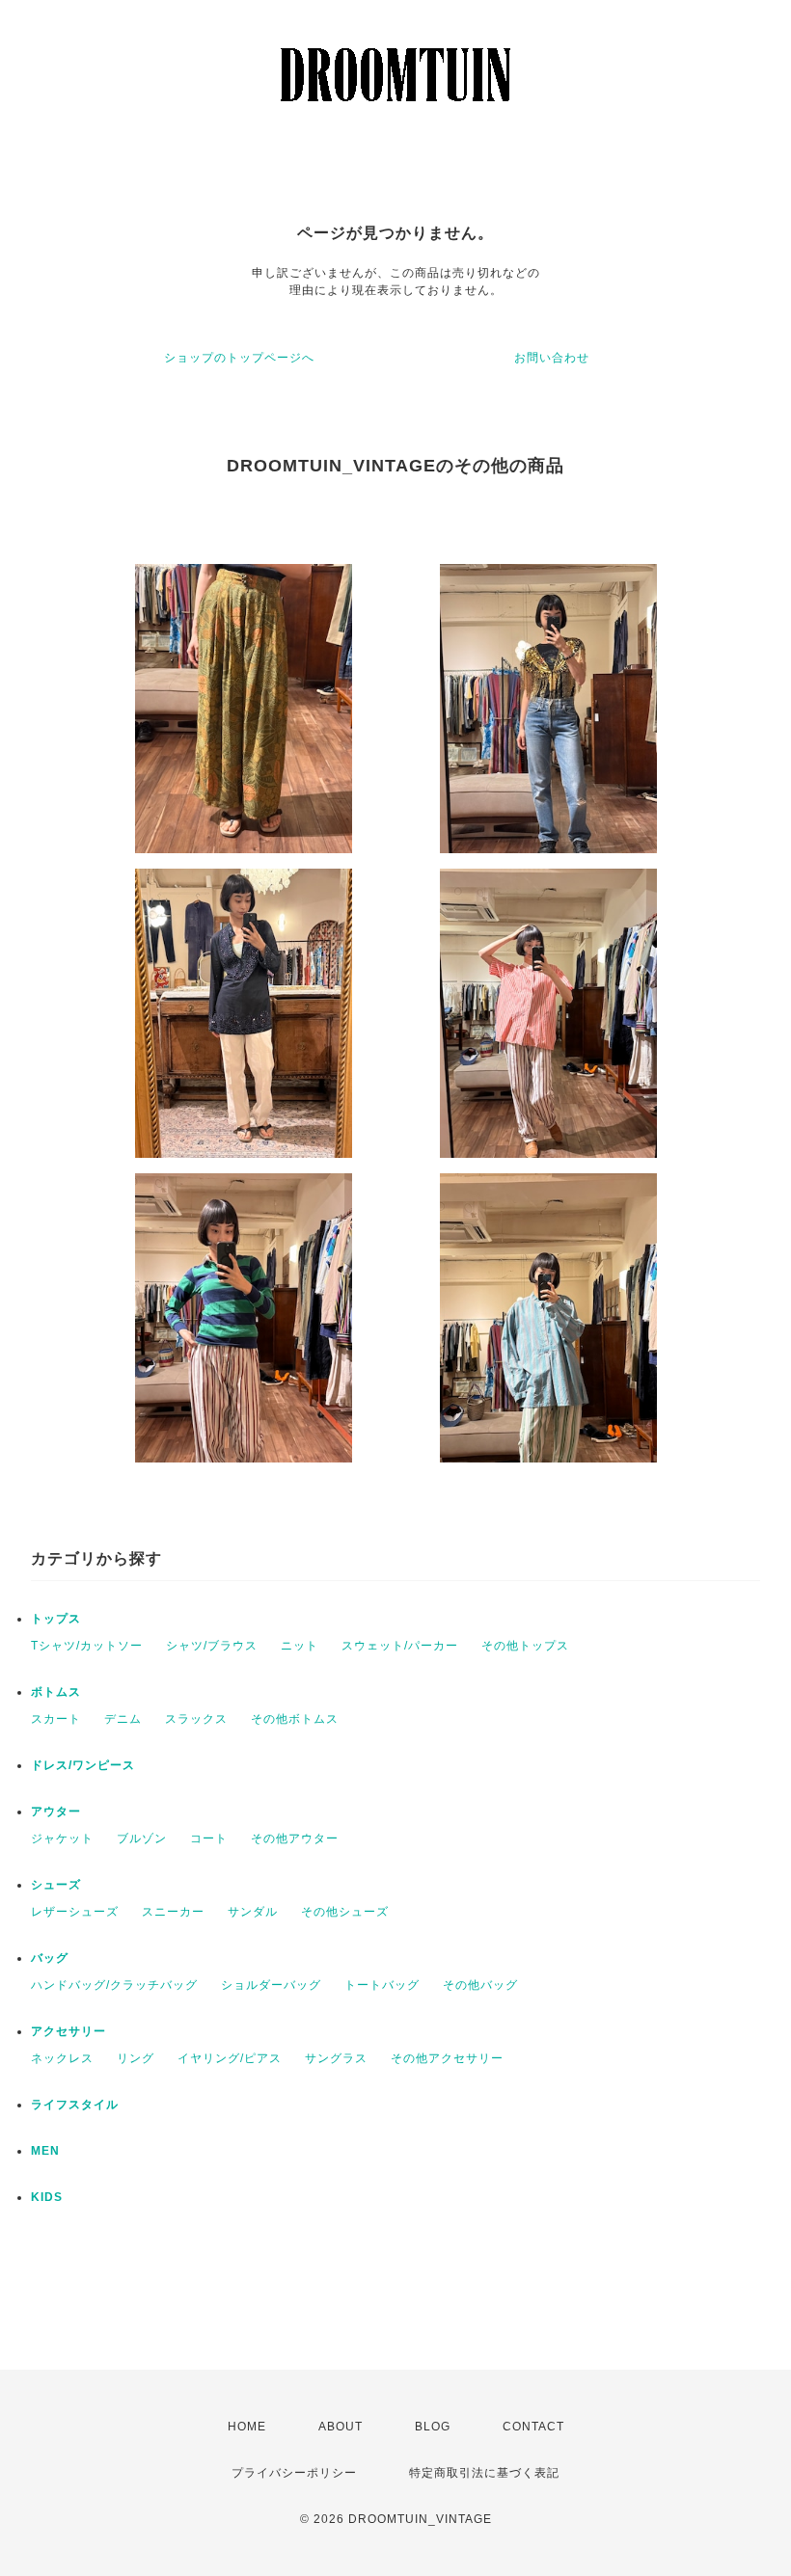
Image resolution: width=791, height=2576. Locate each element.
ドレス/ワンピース (83, 1765)
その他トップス (525, 1646)
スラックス (196, 1719)
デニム (123, 1719)
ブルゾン (142, 1838)
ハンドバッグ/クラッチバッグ (114, 1985)
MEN (45, 2151)
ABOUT (341, 2427)
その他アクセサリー (447, 2058)
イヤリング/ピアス (230, 2058)
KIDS (47, 2197)
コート (209, 1838)
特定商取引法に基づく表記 (484, 2473)
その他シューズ (345, 1912)
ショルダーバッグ (271, 1985)
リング (136, 2058)
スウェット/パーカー (400, 1646)
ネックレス (62, 2058)
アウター (56, 1811)
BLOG (433, 2427)
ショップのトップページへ (239, 358)
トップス (56, 1619)
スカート (56, 1719)
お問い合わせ (552, 358)
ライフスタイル (75, 2105)
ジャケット (62, 1838)
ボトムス (56, 1692)
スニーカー (173, 1912)
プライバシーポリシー (294, 2473)
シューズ (56, 1885)
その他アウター (295, 1838)
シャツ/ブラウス (212, 1646)
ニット (300, 1646)
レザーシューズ (75, 1912)
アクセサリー (68, 2031)
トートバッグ (382, 1985)
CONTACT (533, 2427)
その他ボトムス (295, 1719)
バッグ (50, 1958)
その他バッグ (480, 1985)
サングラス (336, 2058)
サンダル (253, 1912)
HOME (247, 2427)
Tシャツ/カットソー (87, 1646)
